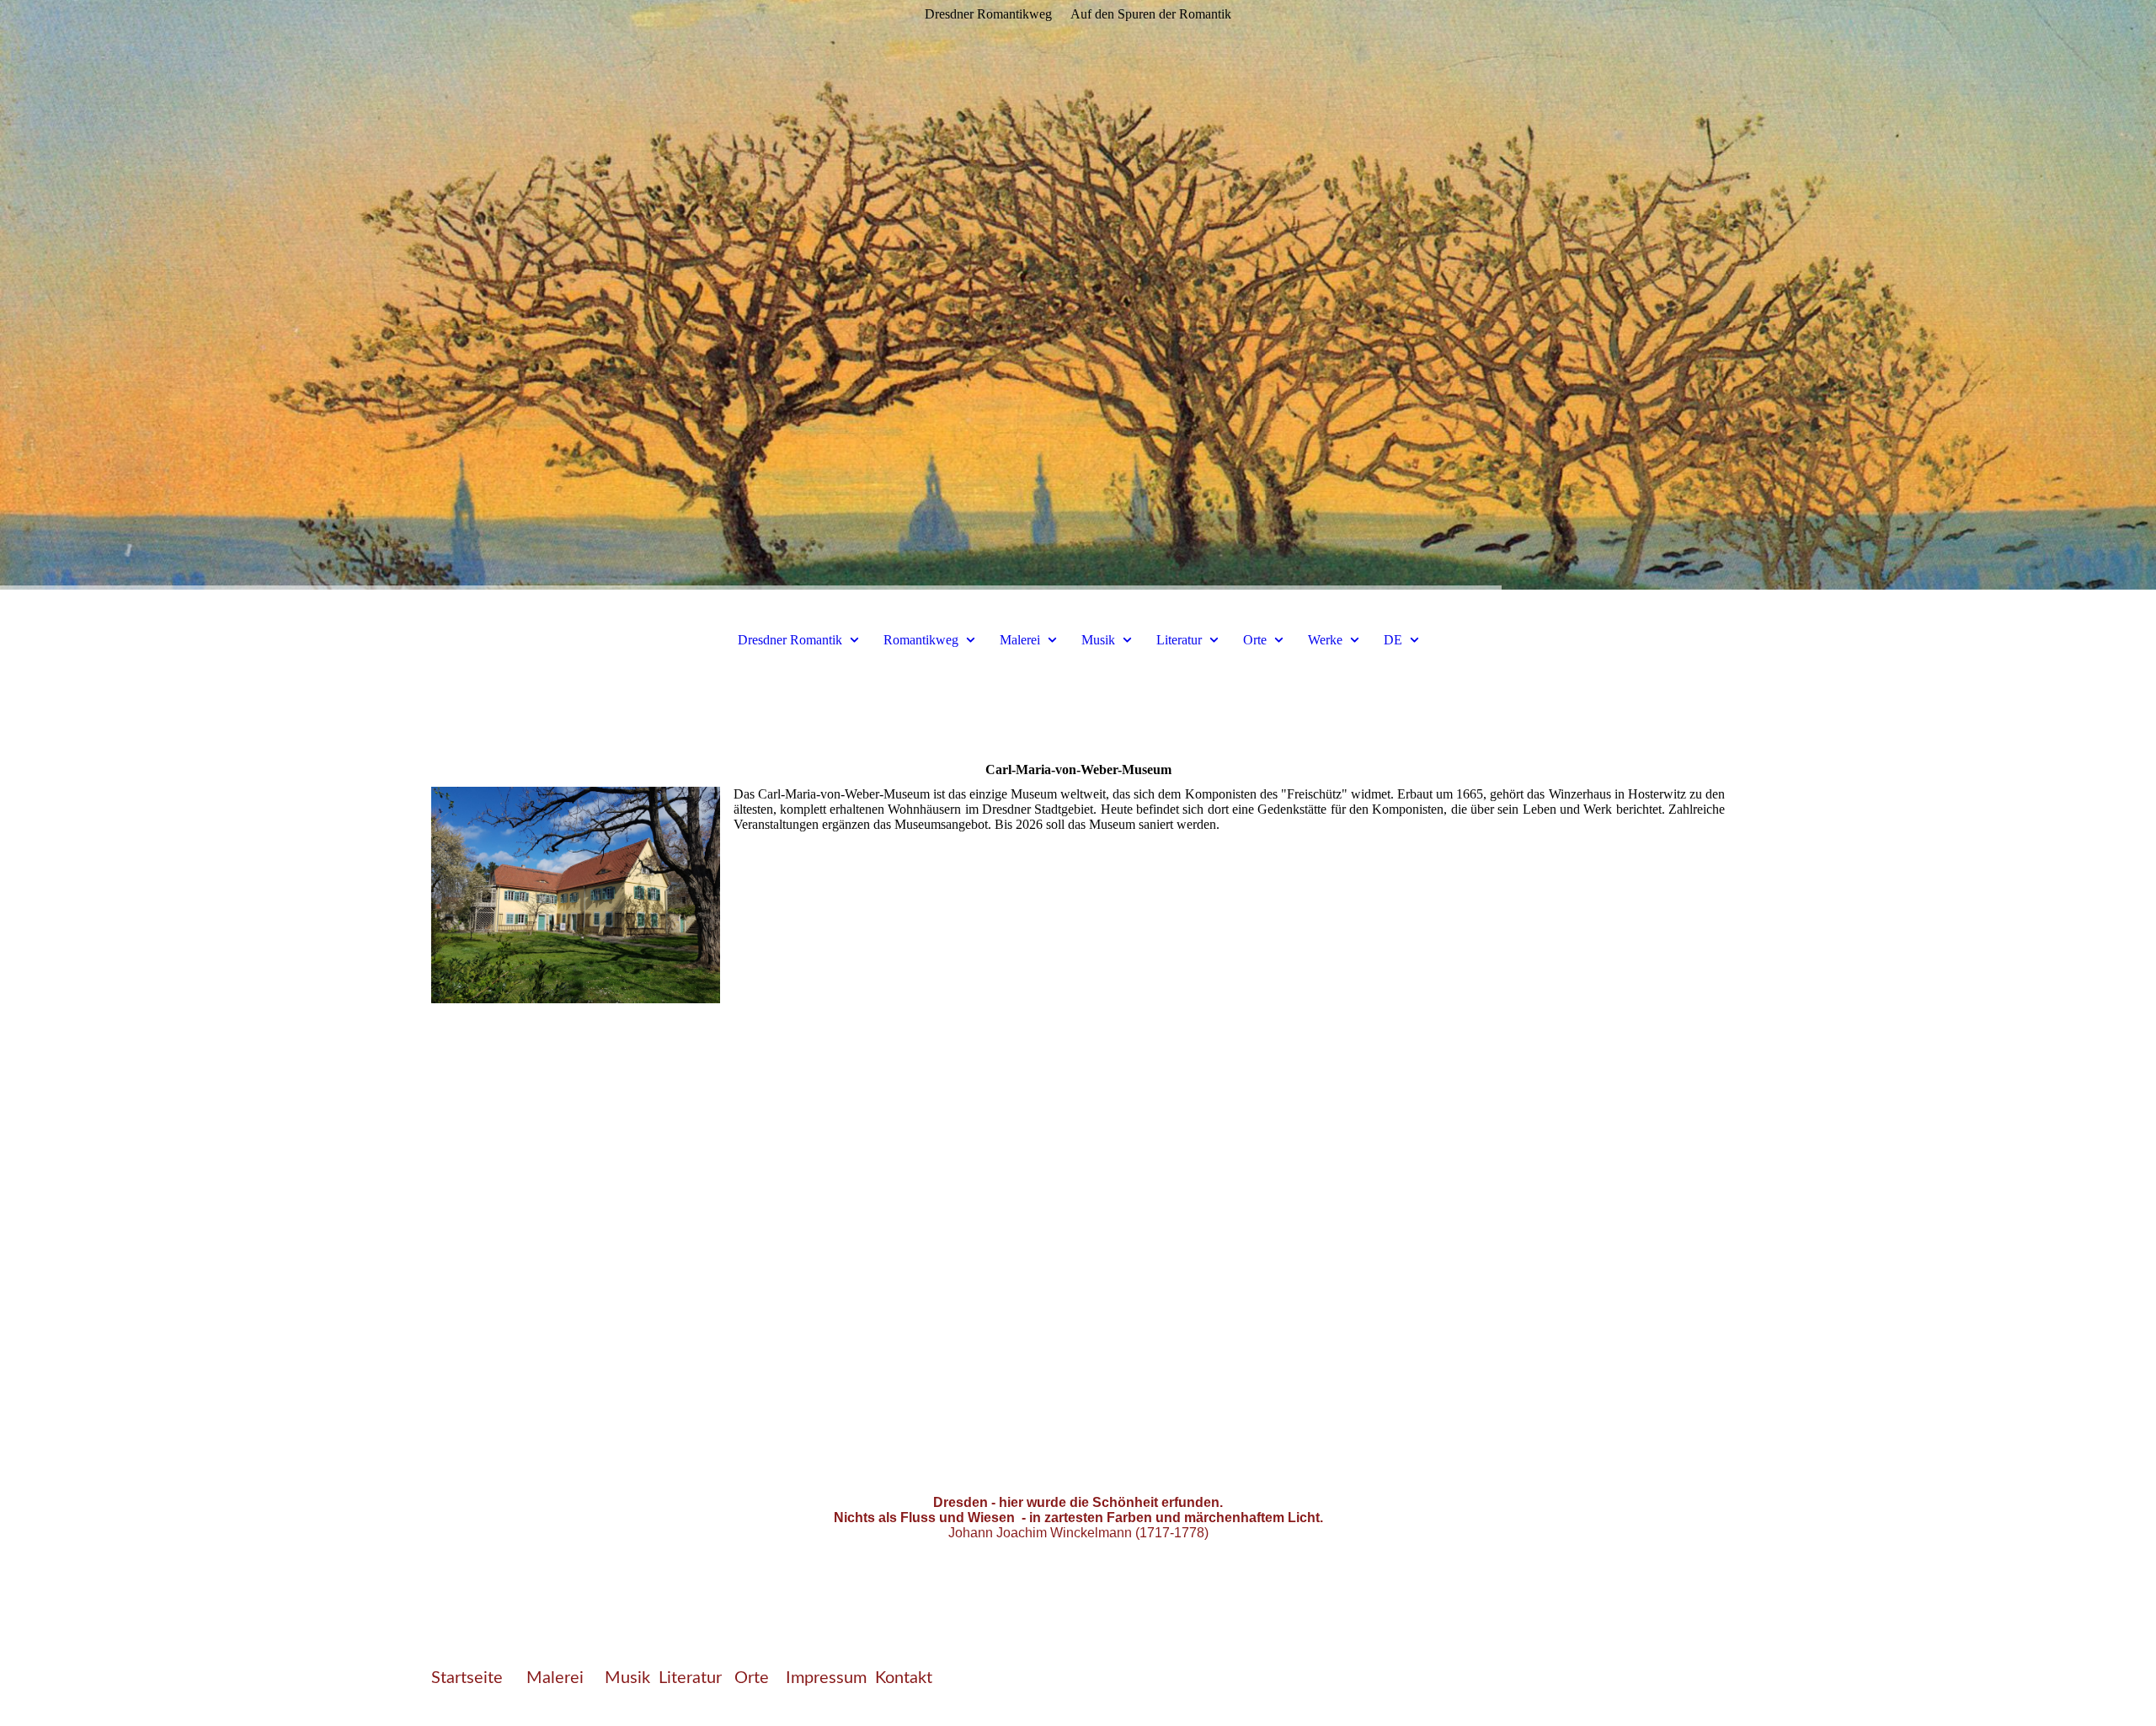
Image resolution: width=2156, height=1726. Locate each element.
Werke (1325, 640)
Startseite (467, 1678)
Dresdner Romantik (790, 640)
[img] (1078, 295)
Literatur (1179, 640)
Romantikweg (921, 640)
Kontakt (904, 1678)
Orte (1257, 640)
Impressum (826, 1678)
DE (1393, 640)
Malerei (1020, 640)
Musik (1098, 640)
